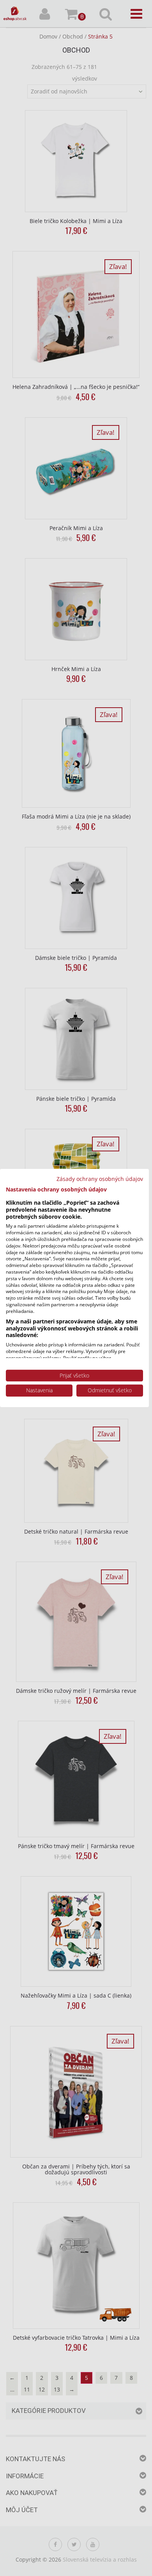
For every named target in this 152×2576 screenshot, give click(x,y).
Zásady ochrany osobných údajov (100, 1179)
